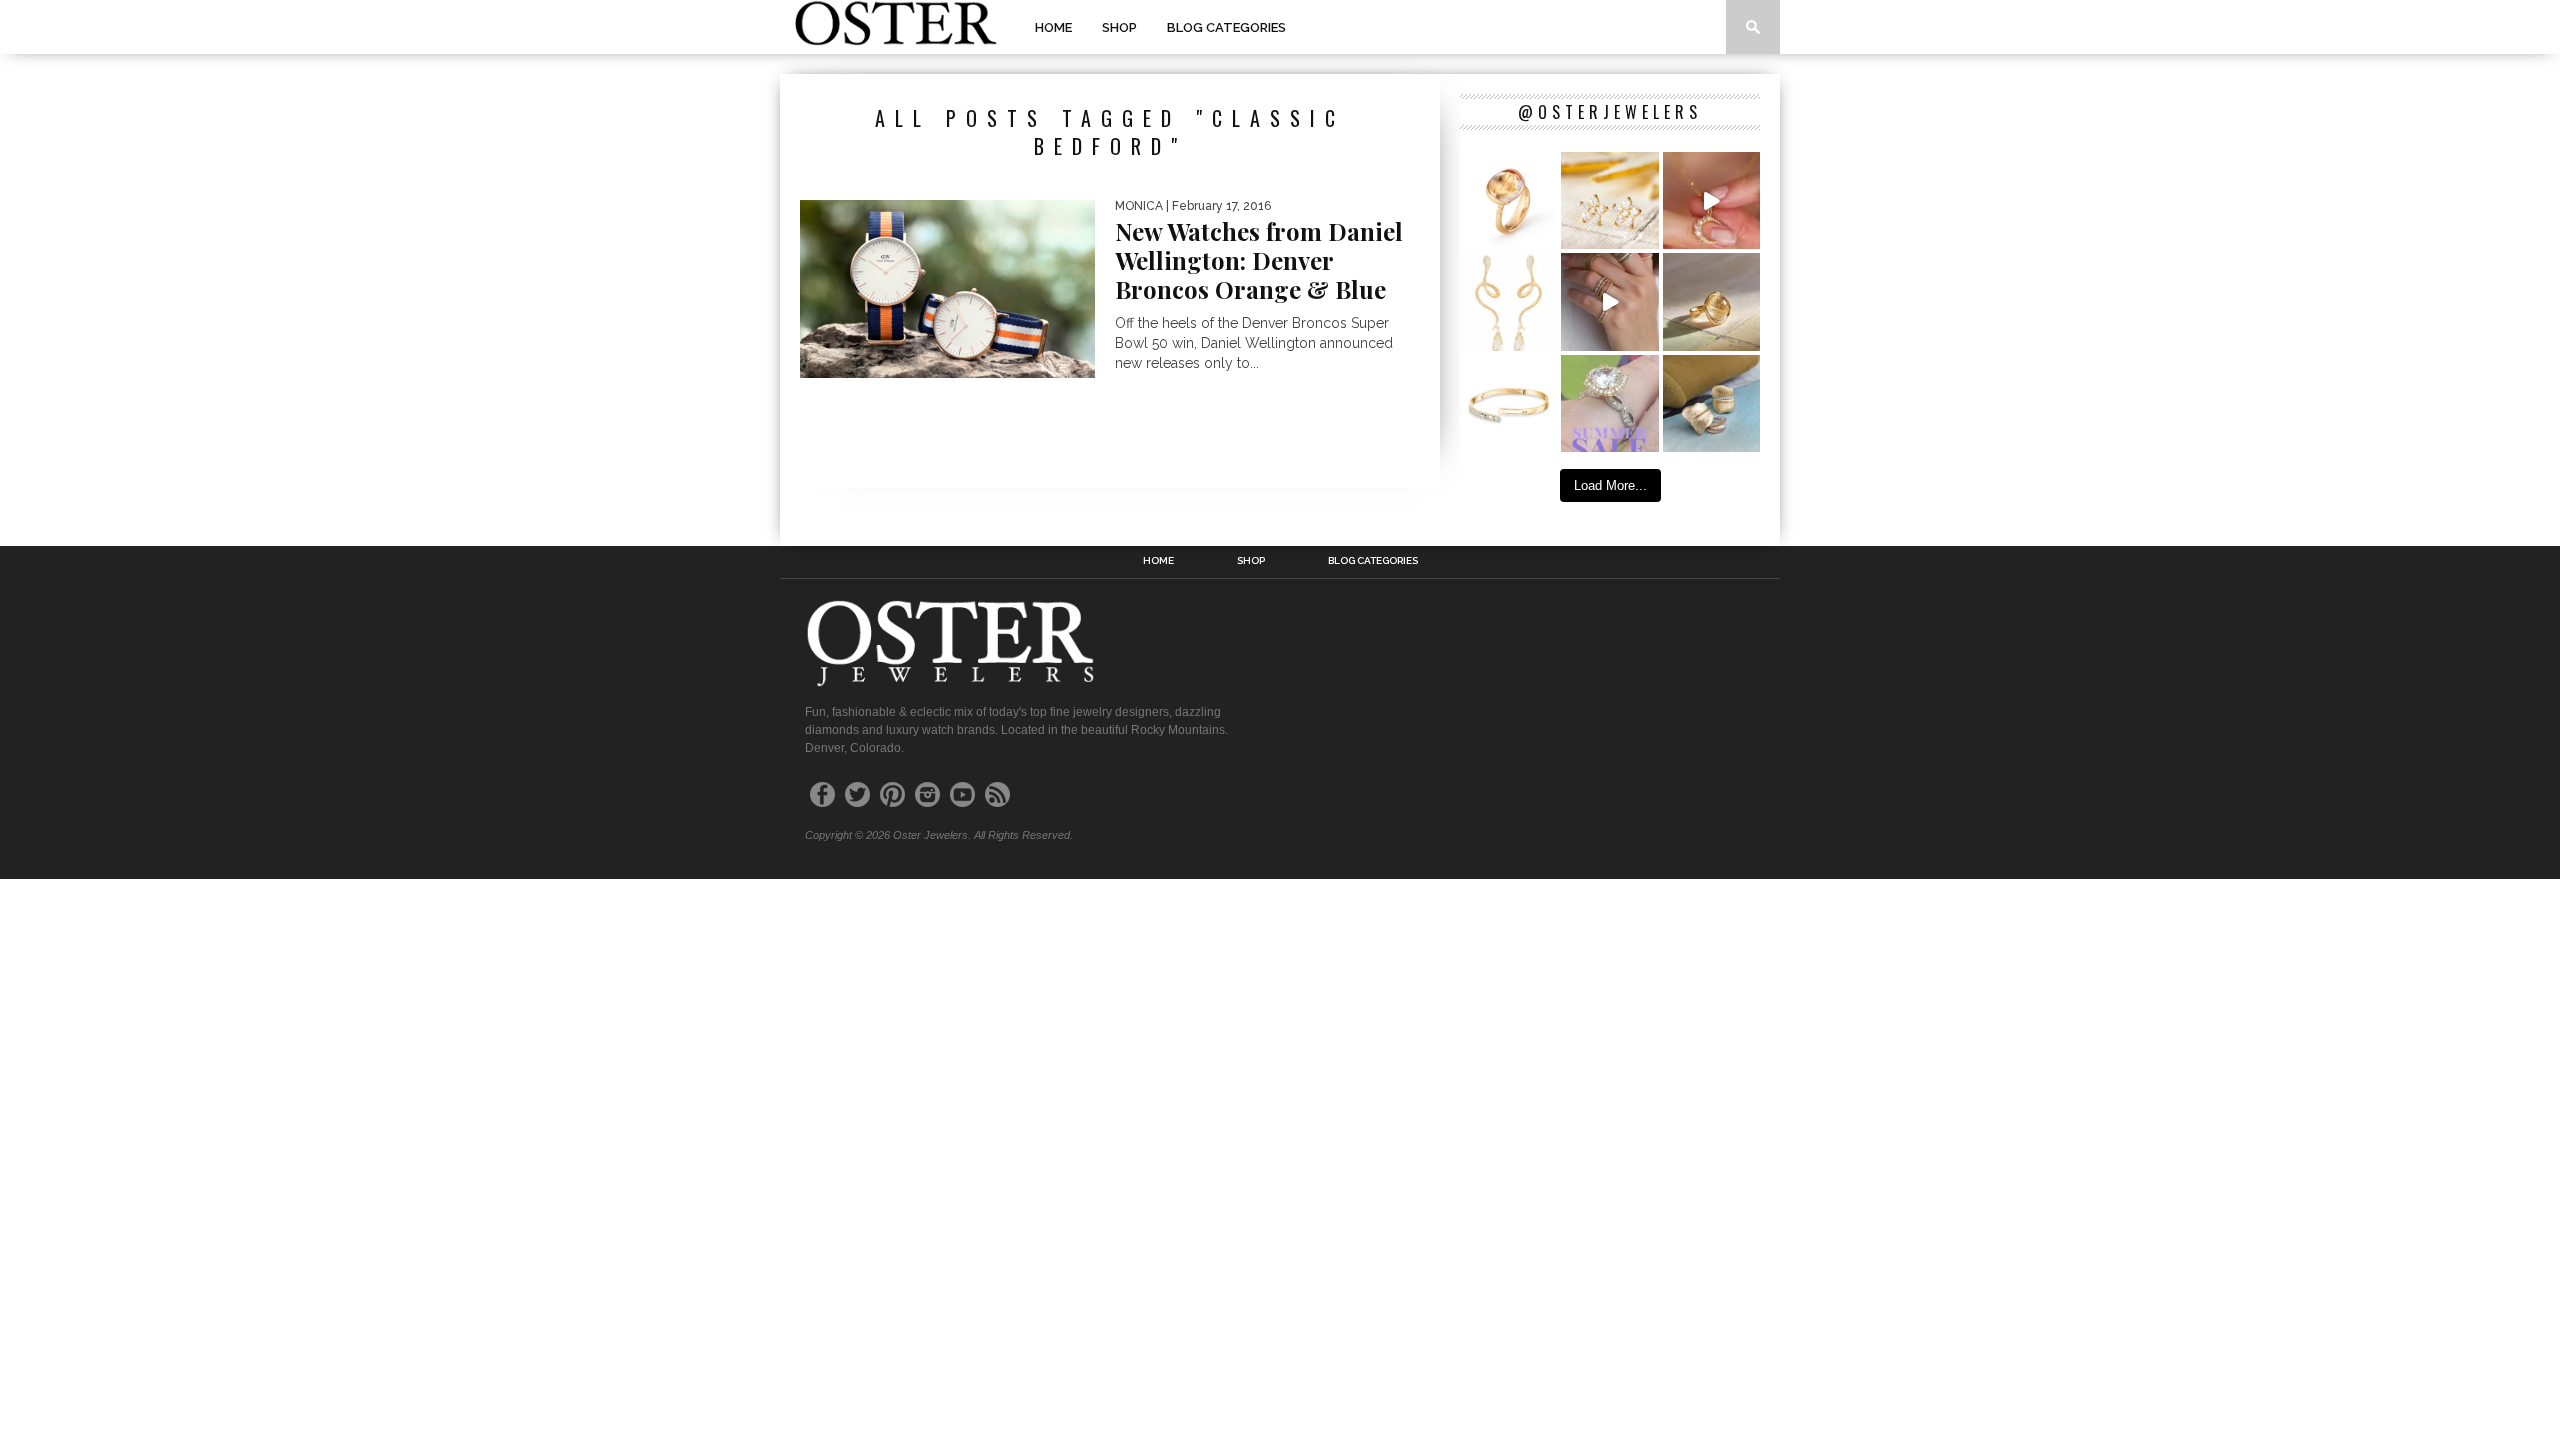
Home (1053, 27)
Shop (1119, 27)
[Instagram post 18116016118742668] (1508, 301)
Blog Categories (1226, 27)
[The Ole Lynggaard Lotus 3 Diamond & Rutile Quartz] (1711, 301)
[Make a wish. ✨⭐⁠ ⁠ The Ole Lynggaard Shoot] (1609, 200)
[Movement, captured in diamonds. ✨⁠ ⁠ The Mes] (1508, 403)
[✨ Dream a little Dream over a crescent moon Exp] (1711, 200)
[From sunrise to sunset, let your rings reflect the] (1609, 301)
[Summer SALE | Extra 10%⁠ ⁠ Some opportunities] (1609, 403)
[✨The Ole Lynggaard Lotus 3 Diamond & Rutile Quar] (1508, 200)
